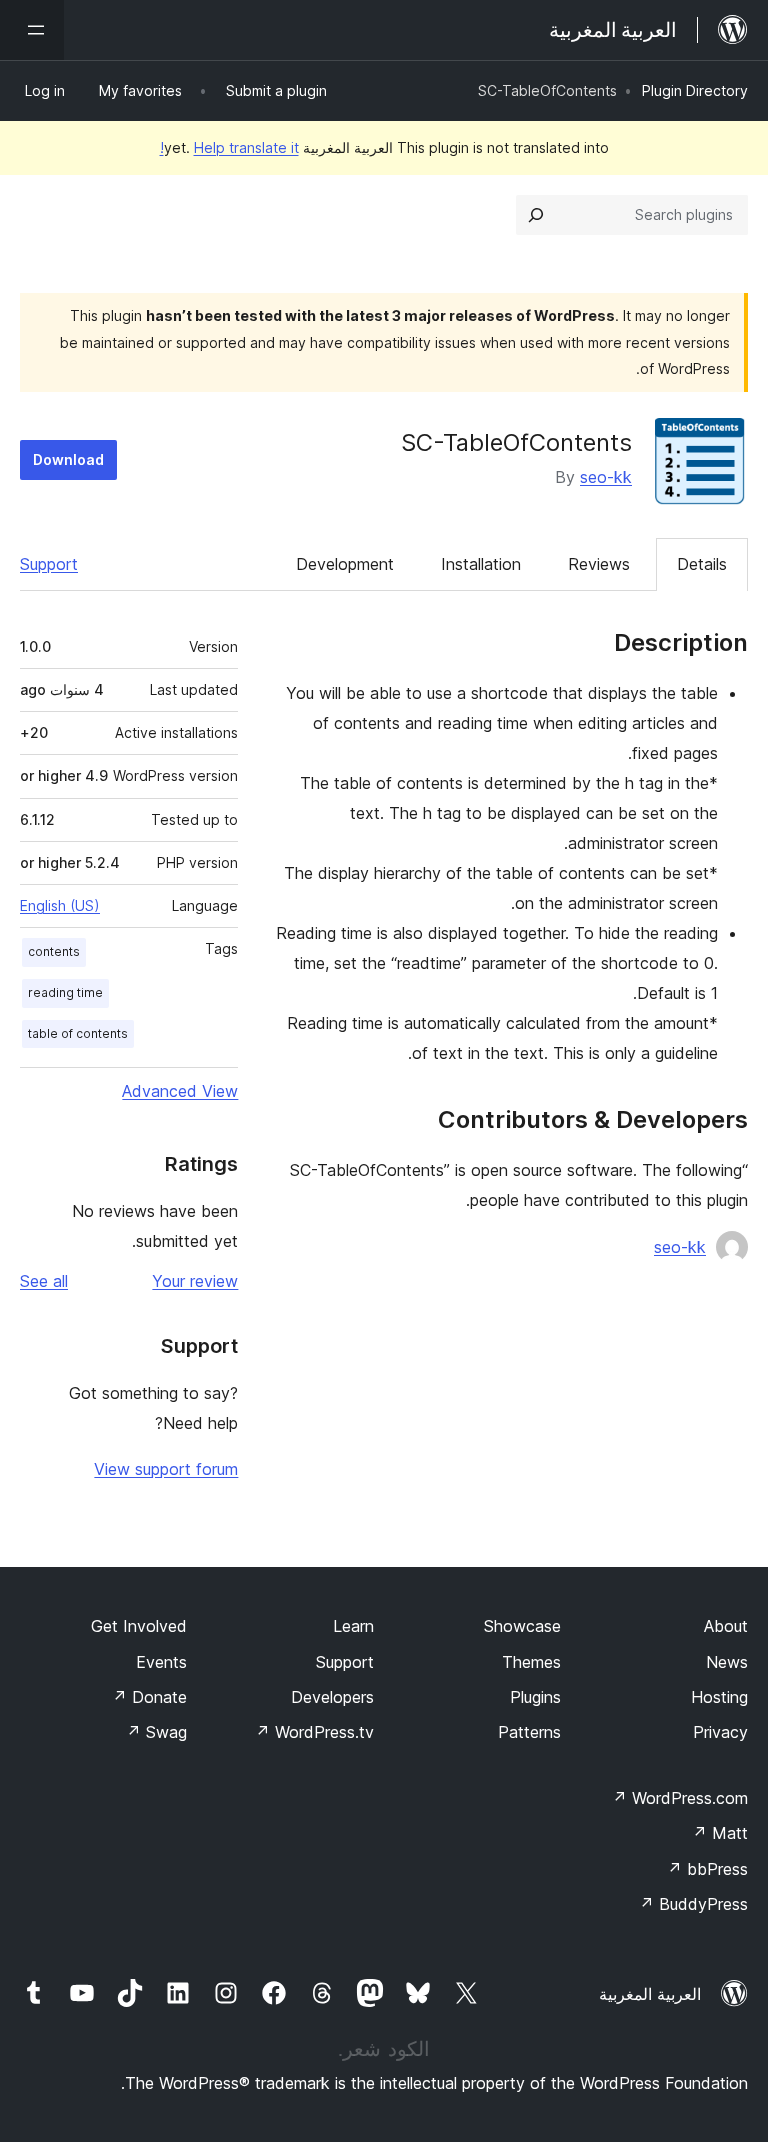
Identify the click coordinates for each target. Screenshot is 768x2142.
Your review (195, 1281)
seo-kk (606, 477)
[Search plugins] (536, 215)
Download (68, 459)
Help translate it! (229, 147)
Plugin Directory (695, 90)
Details (702, 564)
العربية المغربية (650, 1994)
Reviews (599, 564)
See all (44, 1281)
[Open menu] (32, 30)
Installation (481, 564)
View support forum (166, 1469)
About (726, 1626)
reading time (65, 992)
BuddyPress (693, 1904)
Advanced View (180, 1091)
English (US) (60, 905)
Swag (156, 1732)
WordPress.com (680, 1798)
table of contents (78, 1033)
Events (161, 1662)
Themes (531, 1662)
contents (54, 951)
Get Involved (139, 1626)
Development (345, 564)
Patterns (529, 1732)
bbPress (707, 1869)
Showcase (522, 1626)
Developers (332, 1697)
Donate (149, 1697)
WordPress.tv (314, 1732)
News (727, 1662)
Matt (720, 1833)
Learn (353, 1626)
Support (49, 564)
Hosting (719, 1697)
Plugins (535, 1697)
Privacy (720, 1732)
